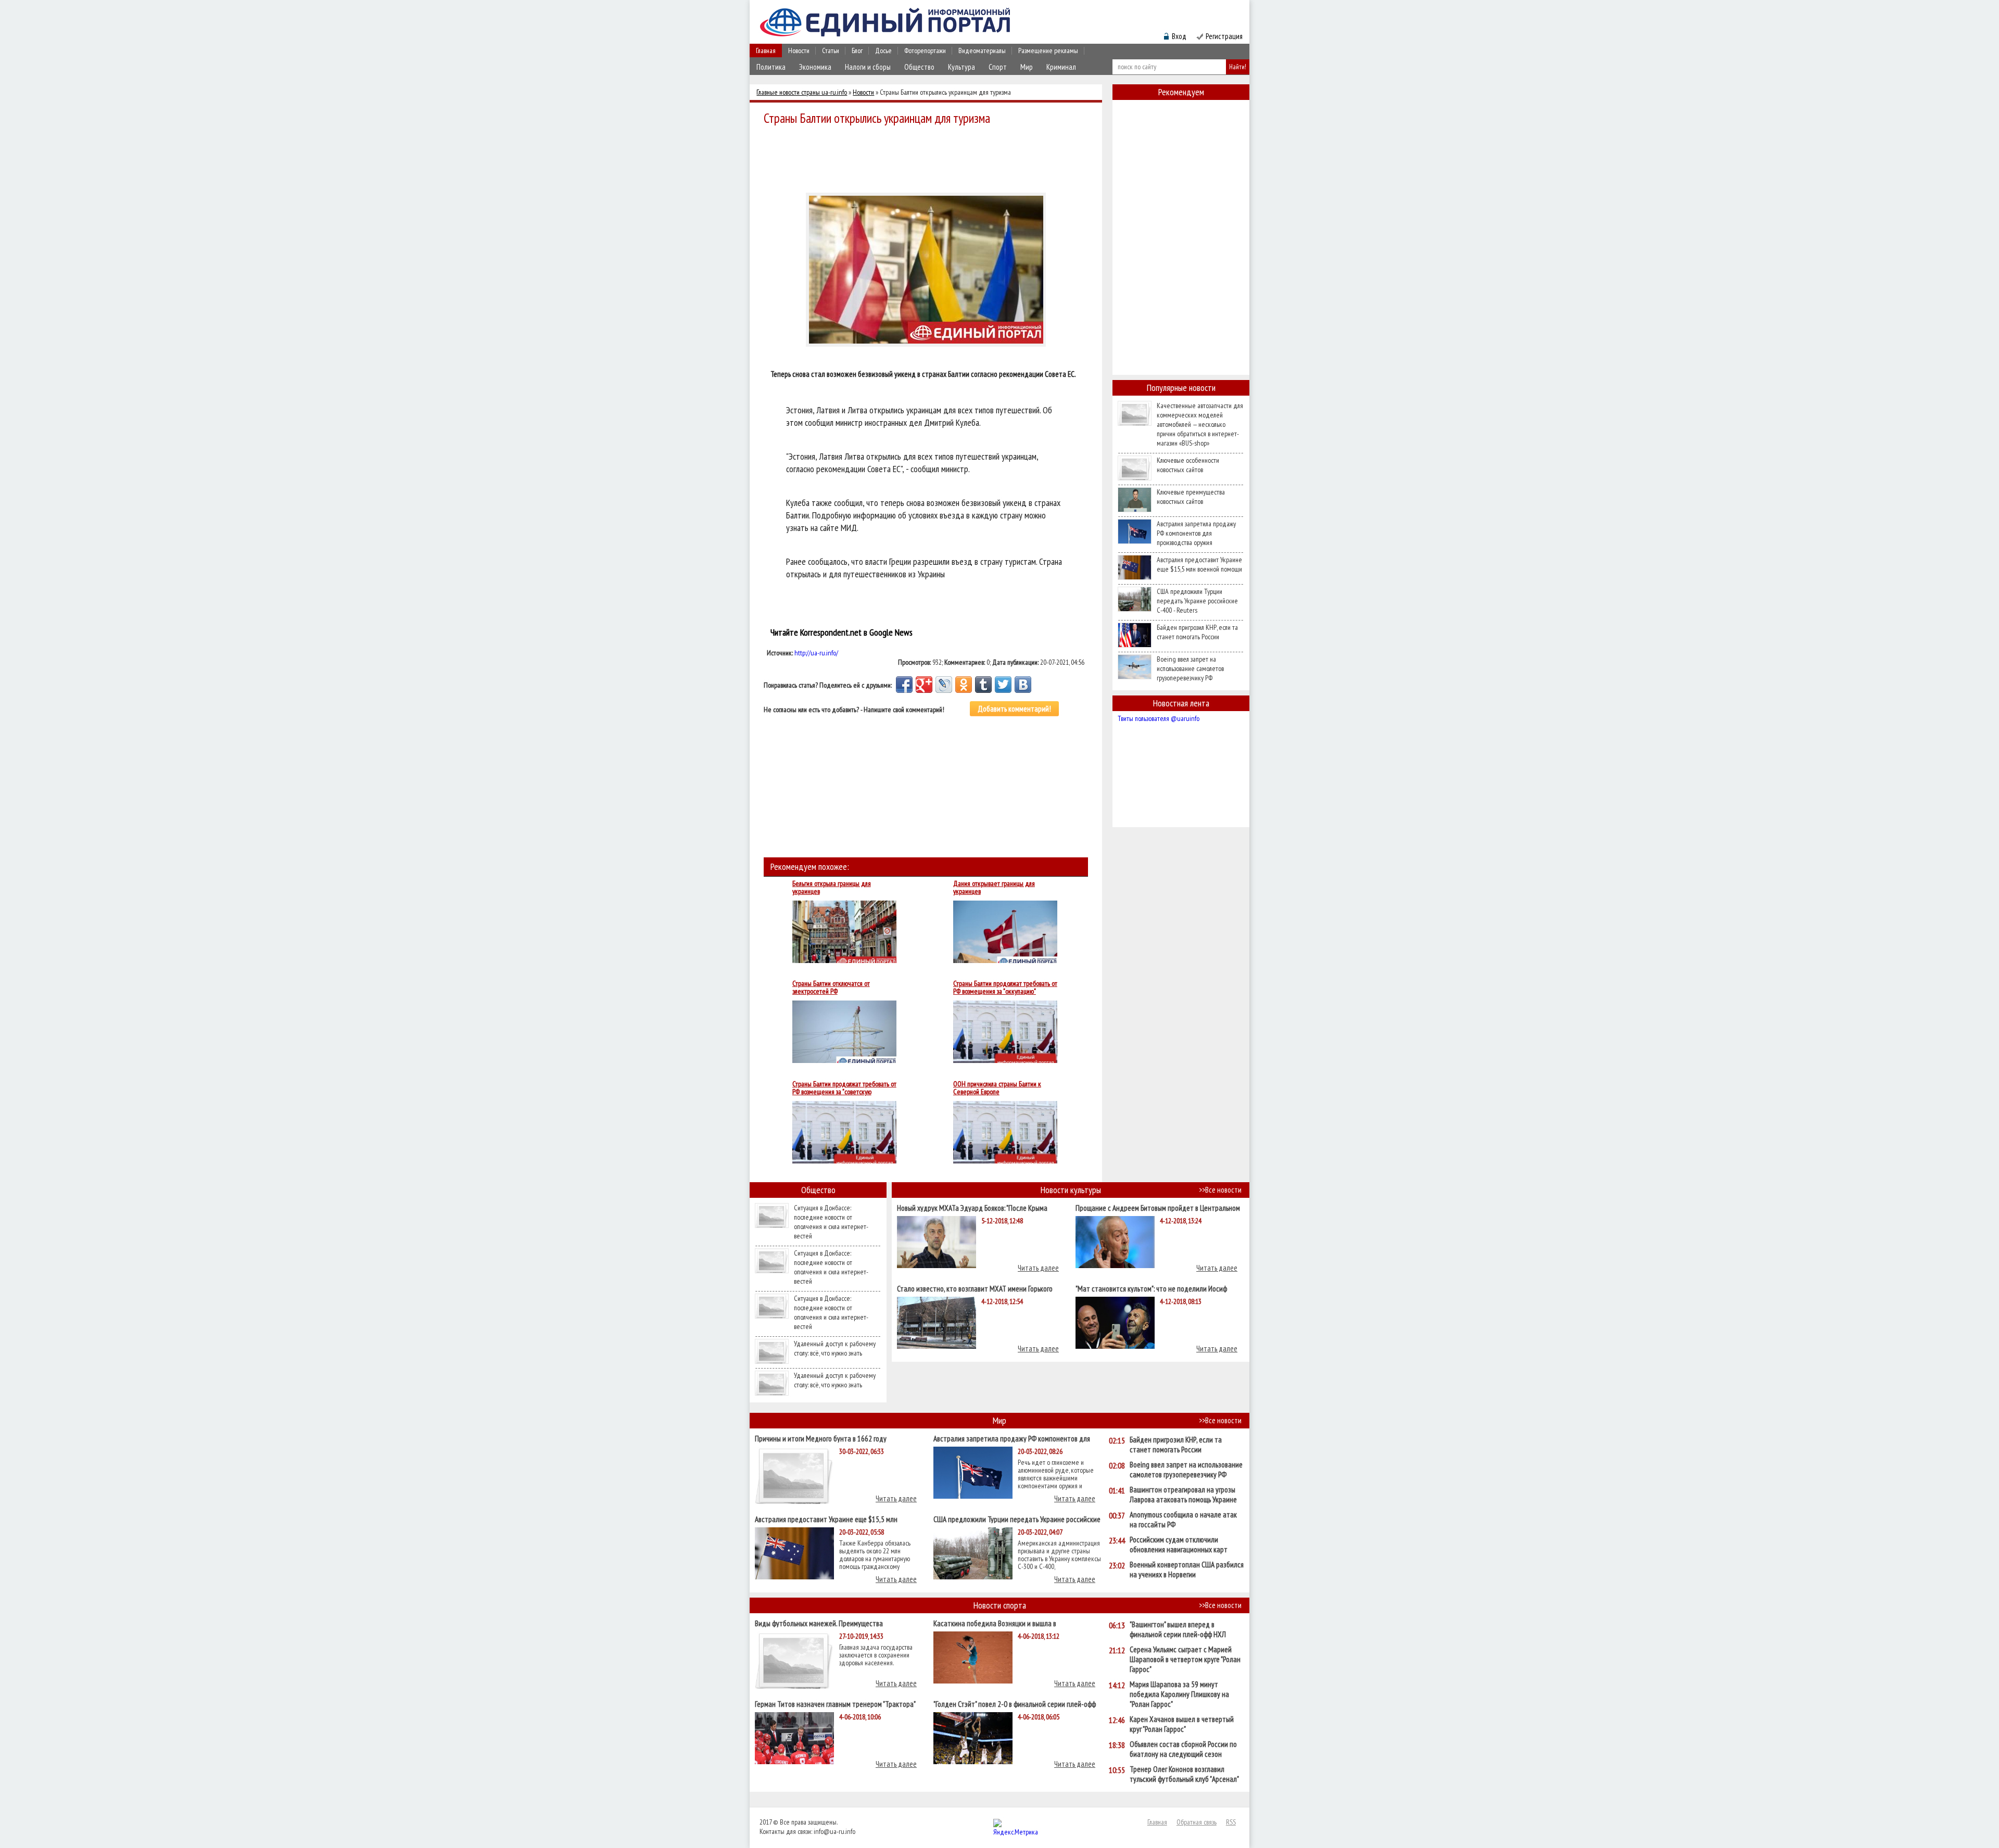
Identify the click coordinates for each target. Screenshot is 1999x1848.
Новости (799, 50)
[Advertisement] (929, 157)
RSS (1231, 1822)
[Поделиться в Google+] (924, 685)
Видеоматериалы (982, 50)
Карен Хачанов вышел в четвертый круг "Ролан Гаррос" (1182, 1724)
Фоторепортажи (925, 50)
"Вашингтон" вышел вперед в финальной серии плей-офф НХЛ (1178, 1629)
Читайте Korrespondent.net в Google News (842, 632)
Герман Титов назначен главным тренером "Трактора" (835, 1704)
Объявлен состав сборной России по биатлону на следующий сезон (1183, 1749)
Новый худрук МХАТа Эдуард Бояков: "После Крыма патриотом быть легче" (972, 1207)
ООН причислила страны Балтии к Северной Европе (997, 1088)
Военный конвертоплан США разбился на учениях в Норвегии (1187, 1569)
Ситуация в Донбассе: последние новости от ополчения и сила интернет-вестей (831, 1222)
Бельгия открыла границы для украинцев (832, 888)
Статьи (831, 50)
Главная (766, 50)
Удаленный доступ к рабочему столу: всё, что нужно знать (835, 1348)
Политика (771, 67)
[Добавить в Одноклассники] (964, 685)
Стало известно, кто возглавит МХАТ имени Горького (975, 1288)
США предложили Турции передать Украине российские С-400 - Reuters (1197, 601)
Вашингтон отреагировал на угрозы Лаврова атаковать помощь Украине (1183, 1495)
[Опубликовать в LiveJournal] (944, 685)
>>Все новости (1220, 1190)
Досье (883, 50)
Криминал (1061, 67)
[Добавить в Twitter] (1003, 685)
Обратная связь (1197, 1822)
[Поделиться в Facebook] (904, 685)
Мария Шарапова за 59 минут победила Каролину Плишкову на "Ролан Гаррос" (1179, 1694)
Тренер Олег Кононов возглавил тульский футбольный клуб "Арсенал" (1184, 1774)
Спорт (998, 67)
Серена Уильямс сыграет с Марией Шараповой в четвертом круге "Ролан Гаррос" (1185, 1659)
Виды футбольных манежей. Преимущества (819, 1623)
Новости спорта (1000, 1605)
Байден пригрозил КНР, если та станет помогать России (1197, 632)
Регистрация (1224, 36)
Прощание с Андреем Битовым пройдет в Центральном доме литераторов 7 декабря (1158, 1207)
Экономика (815, 67)
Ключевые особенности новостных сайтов (1188, 465)
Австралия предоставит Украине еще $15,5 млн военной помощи (1199, 564)
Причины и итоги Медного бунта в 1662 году (821, 1438)
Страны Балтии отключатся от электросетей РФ (831, 988)
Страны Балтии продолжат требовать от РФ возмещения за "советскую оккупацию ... (844, 1088)
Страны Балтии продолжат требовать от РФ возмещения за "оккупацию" (1005, 988)
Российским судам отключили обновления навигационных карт (1179, 1545)
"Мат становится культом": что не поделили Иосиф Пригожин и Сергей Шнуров (1151, 1288)
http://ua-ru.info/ (816, 653)
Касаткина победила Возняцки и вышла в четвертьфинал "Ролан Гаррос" (995, 1623)
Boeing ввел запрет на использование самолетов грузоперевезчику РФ (1190, 668)
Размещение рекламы (1048, 50)
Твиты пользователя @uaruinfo (1159, 718)
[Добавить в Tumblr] (983, 685)
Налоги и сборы (868, 67)
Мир (1027, 67)
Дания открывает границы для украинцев (994, 888)
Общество (919, 67)
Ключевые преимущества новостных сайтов (1191, 497)
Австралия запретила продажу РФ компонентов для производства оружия (1196, 533)
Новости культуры (1071, 1190)
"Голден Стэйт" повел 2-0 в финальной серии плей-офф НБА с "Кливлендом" (1015, 1704)
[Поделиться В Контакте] (1023, 685)
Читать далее (1038, 1268)
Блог (857, 50)
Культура (961, 67)
